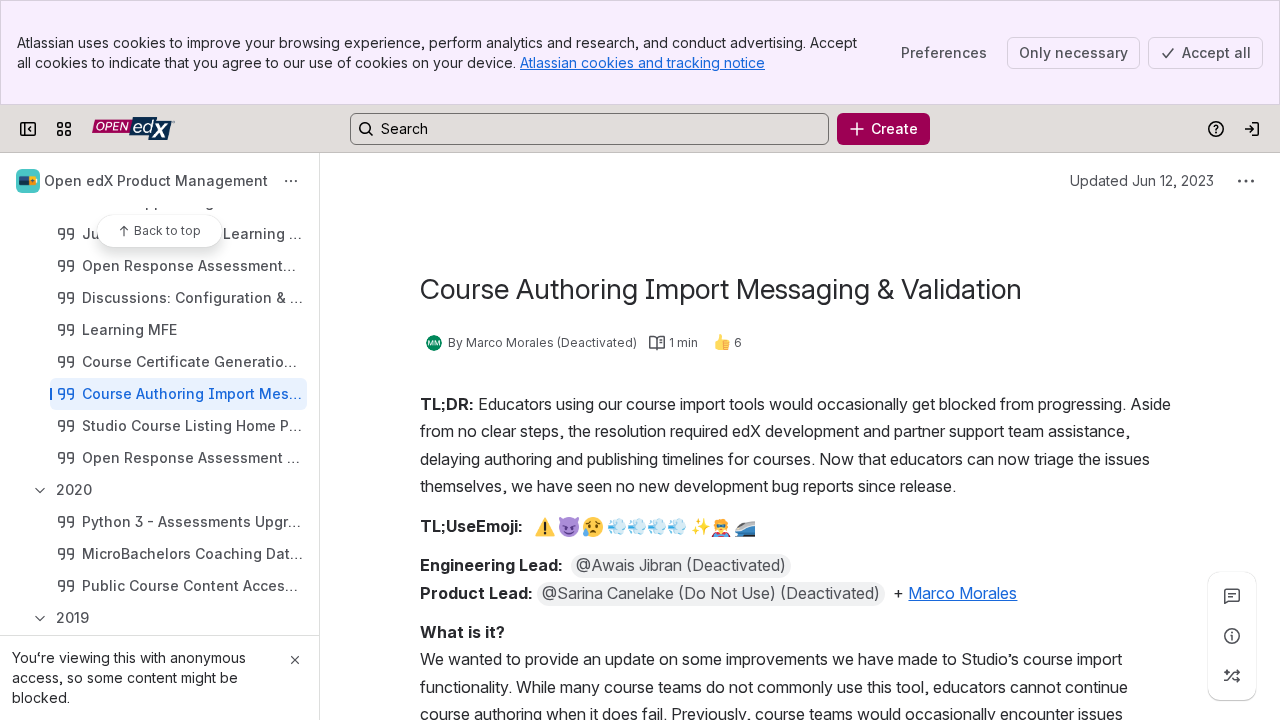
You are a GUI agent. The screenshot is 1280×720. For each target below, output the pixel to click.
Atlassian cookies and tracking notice (642, 62)
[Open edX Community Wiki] (133, 129)
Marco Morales (962, 593)
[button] (681, 566)
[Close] (295, 660)
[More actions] (291, 181)
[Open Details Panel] (1232, 636)
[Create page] (1232, 676)
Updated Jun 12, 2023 (1142, 180)
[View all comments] (1232, 596)
